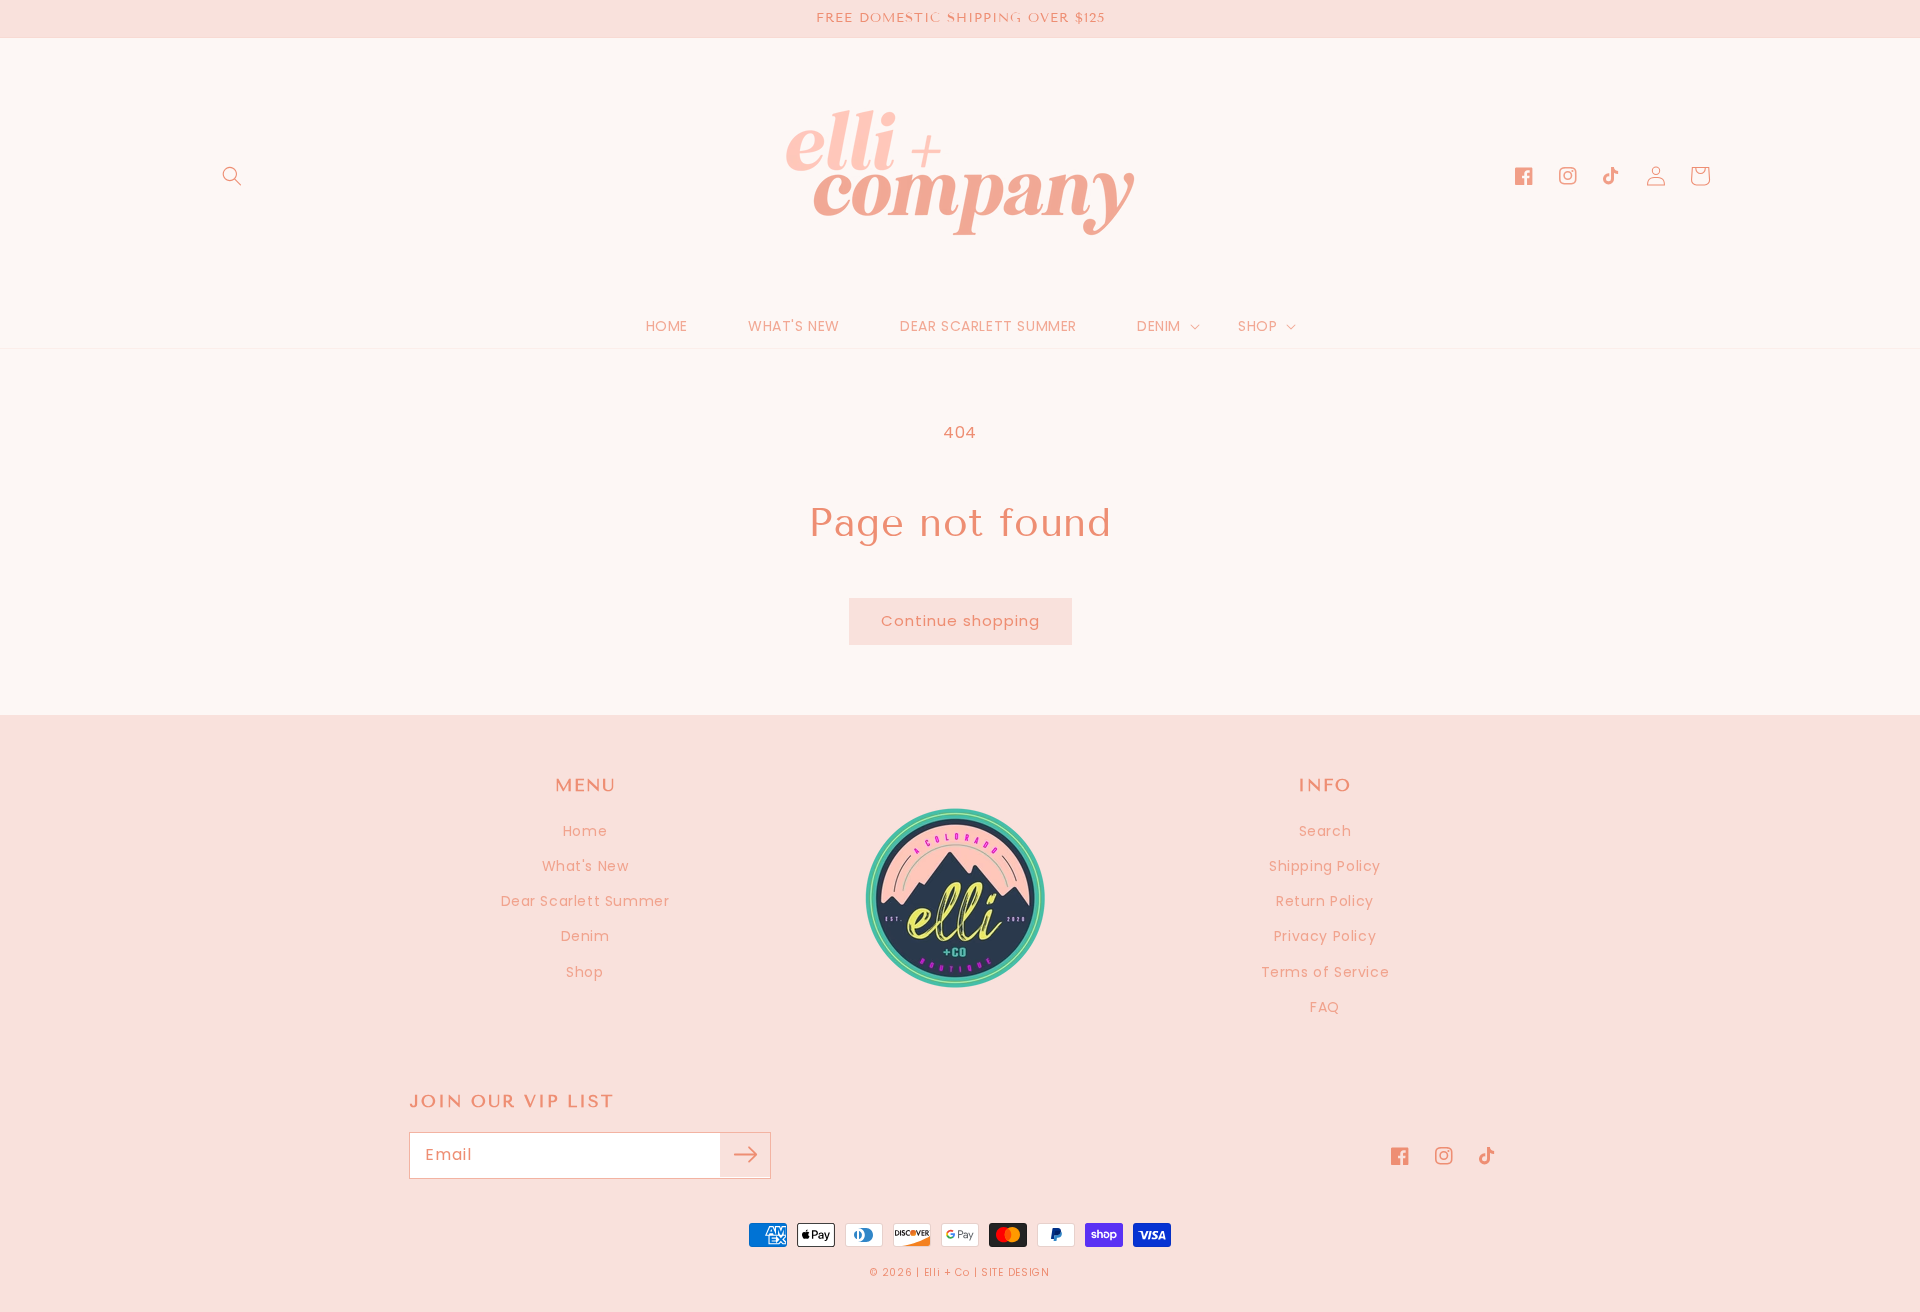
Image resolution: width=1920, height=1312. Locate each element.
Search (1325, 831)
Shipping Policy (1325, 866)
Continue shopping (960, 620)
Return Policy (1325, 901)
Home (585, 831)
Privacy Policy (1325, 936)
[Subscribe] (745, 1155)
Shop (584, 972)
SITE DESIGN (1015, 1272)
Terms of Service (1325, 972)
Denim (585, 936)
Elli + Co (947, 1272)
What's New (585, 866)
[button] (232, 176)
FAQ (1325, 1007)
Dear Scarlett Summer (585, 901)
